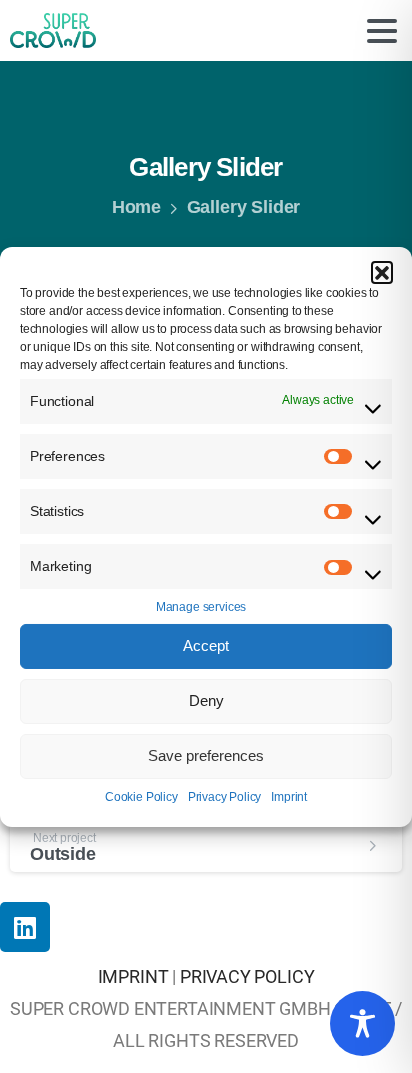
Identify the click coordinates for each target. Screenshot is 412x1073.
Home (136, 207)
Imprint (289, 797)
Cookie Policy (141, 797)
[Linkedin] (25, 927)
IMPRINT (133, 977)
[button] (382, 271)
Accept (206, 645)
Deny (206, 700)
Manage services (201, 607)
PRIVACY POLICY (247, 977)
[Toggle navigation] (382, 31)
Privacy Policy (225, 797)
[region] (362, 1023)
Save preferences (206, 755)
